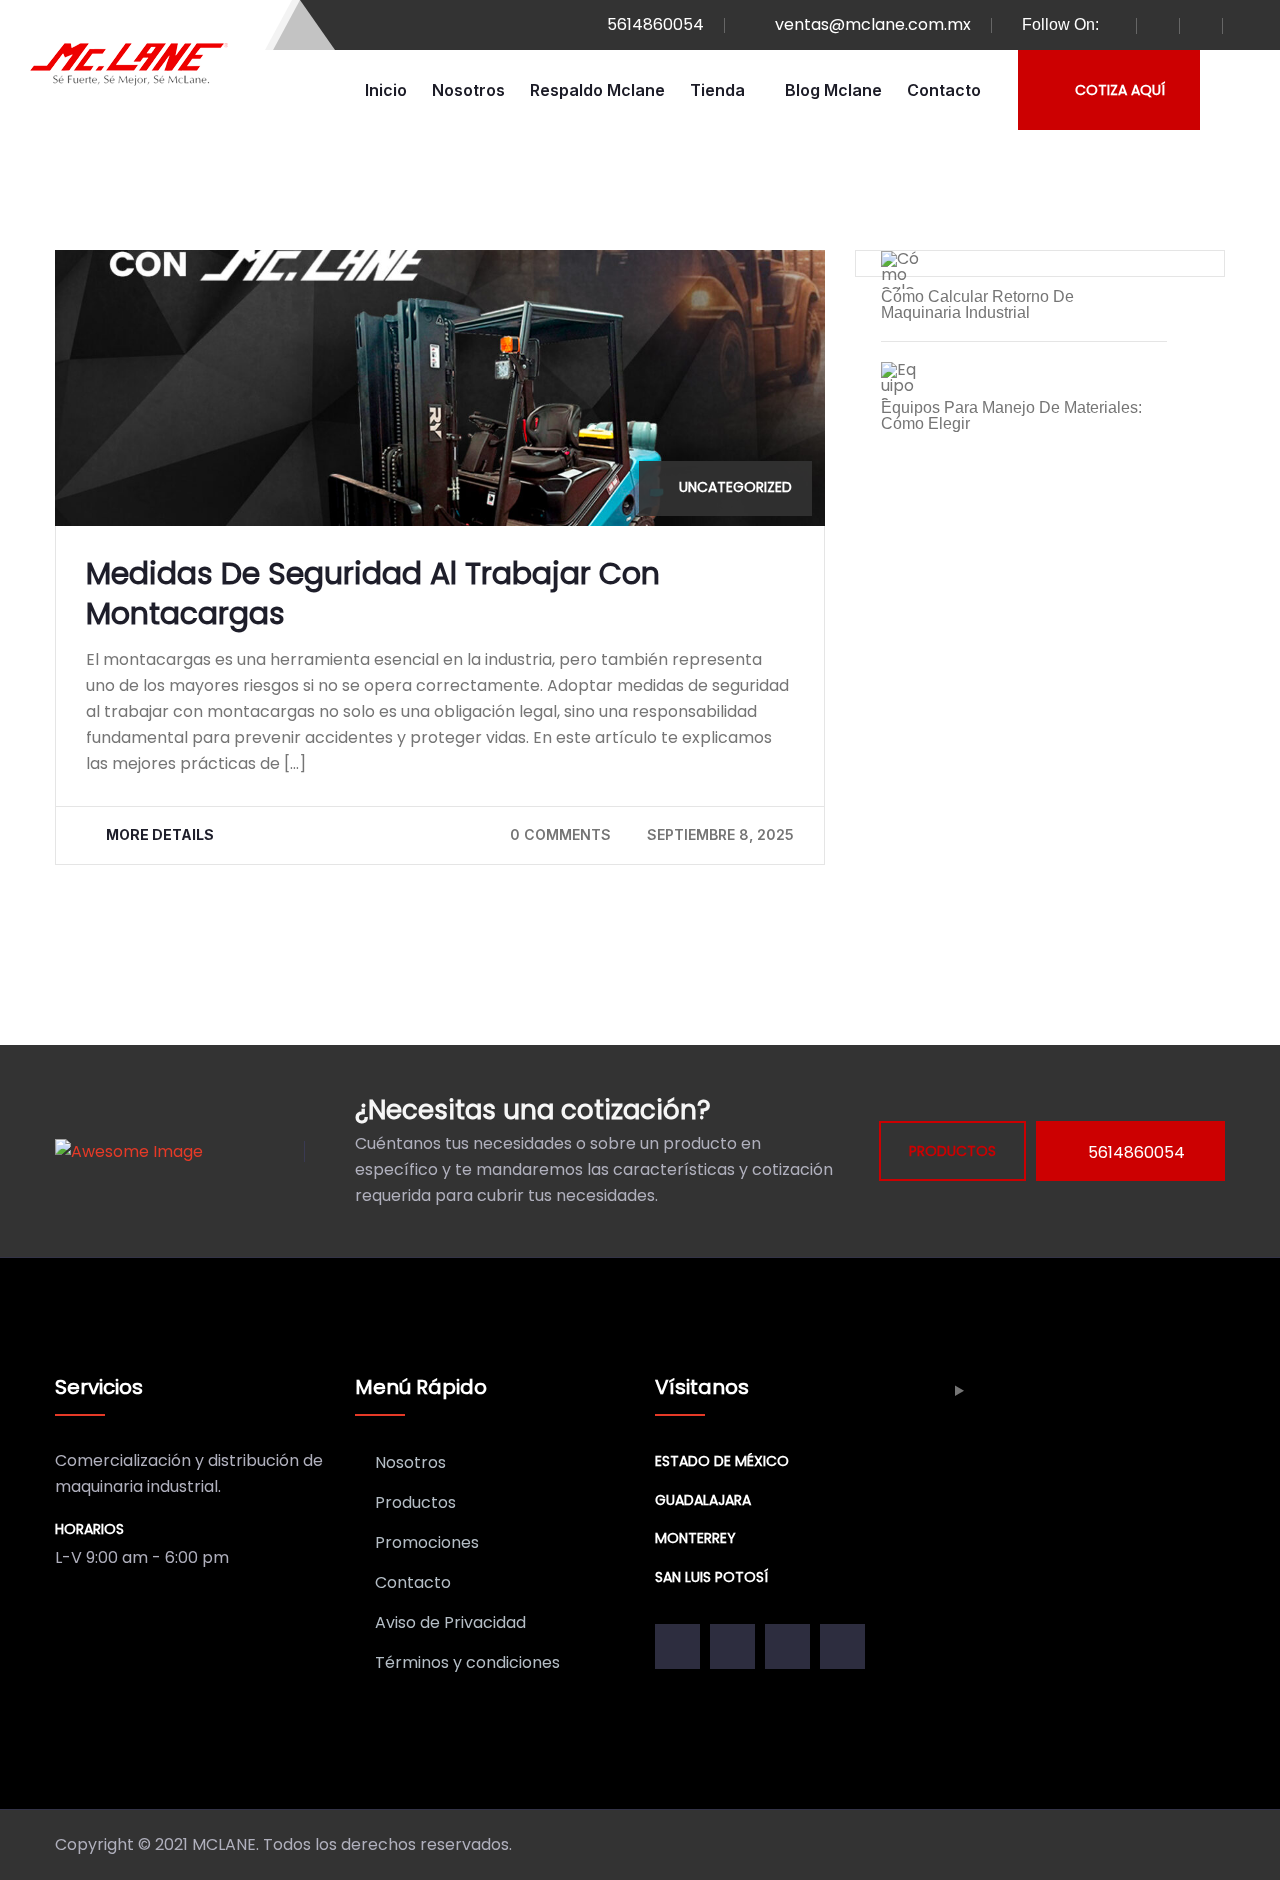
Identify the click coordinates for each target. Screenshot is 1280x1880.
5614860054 (655, 24)
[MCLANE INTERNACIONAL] (130, 65)
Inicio (386, 90)
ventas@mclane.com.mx (873, 24)
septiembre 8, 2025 (720, 834)
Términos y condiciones (467, 1662)
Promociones (427, 1542)
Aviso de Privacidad (450, 1622)
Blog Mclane (833, 90)
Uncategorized (735, 487)
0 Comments (560, 834)
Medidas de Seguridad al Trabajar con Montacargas (373, 593)
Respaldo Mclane (597, 90)
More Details (160, 834)
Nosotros (468, 90)
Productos (415, 1502)
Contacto (944, 90)
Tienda (717, 90)
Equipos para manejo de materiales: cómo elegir (1011, 416)
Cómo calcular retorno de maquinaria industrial (977, 305)
